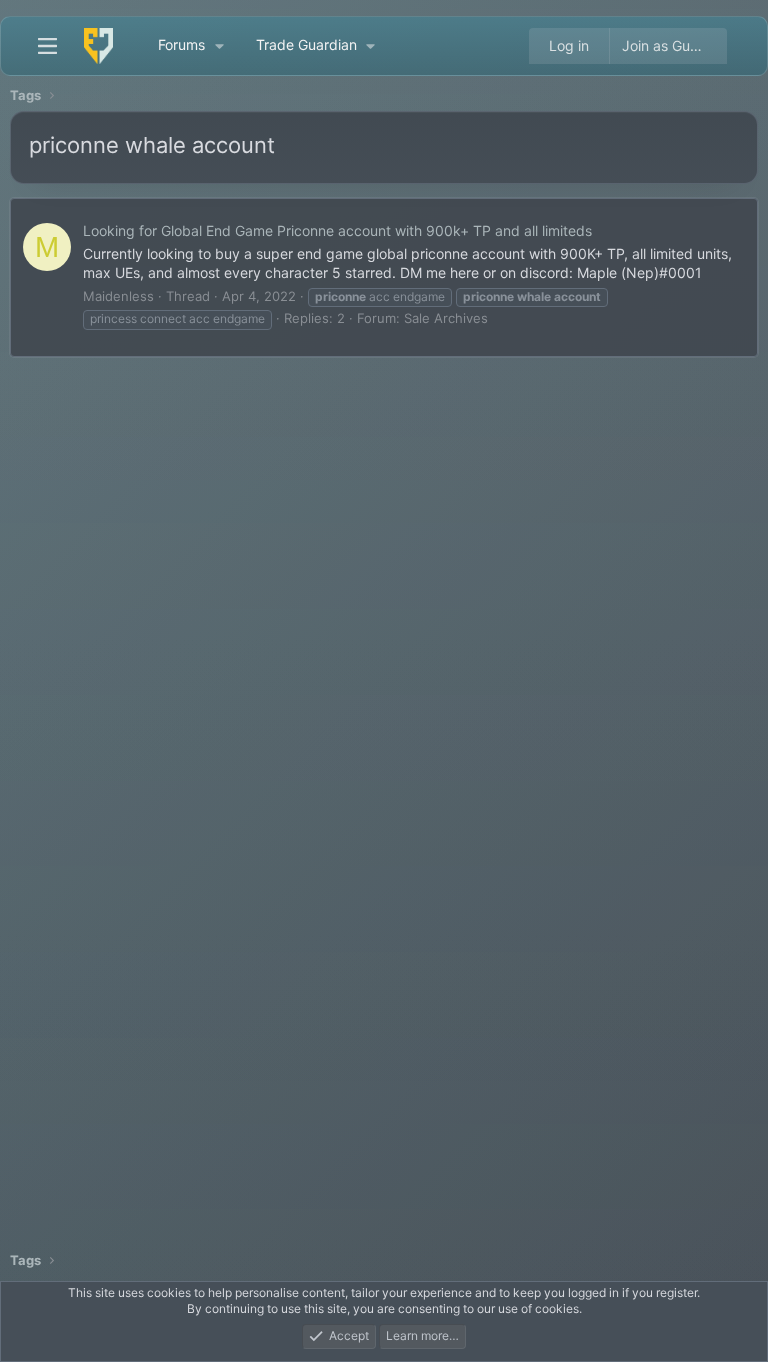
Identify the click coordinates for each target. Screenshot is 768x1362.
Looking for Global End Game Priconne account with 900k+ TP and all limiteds (337, 230)
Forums (181, 44)
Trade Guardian (306, 44)
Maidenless (118, 296)
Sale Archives (446, 318)
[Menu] (47, 46)
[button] (219, 46)
